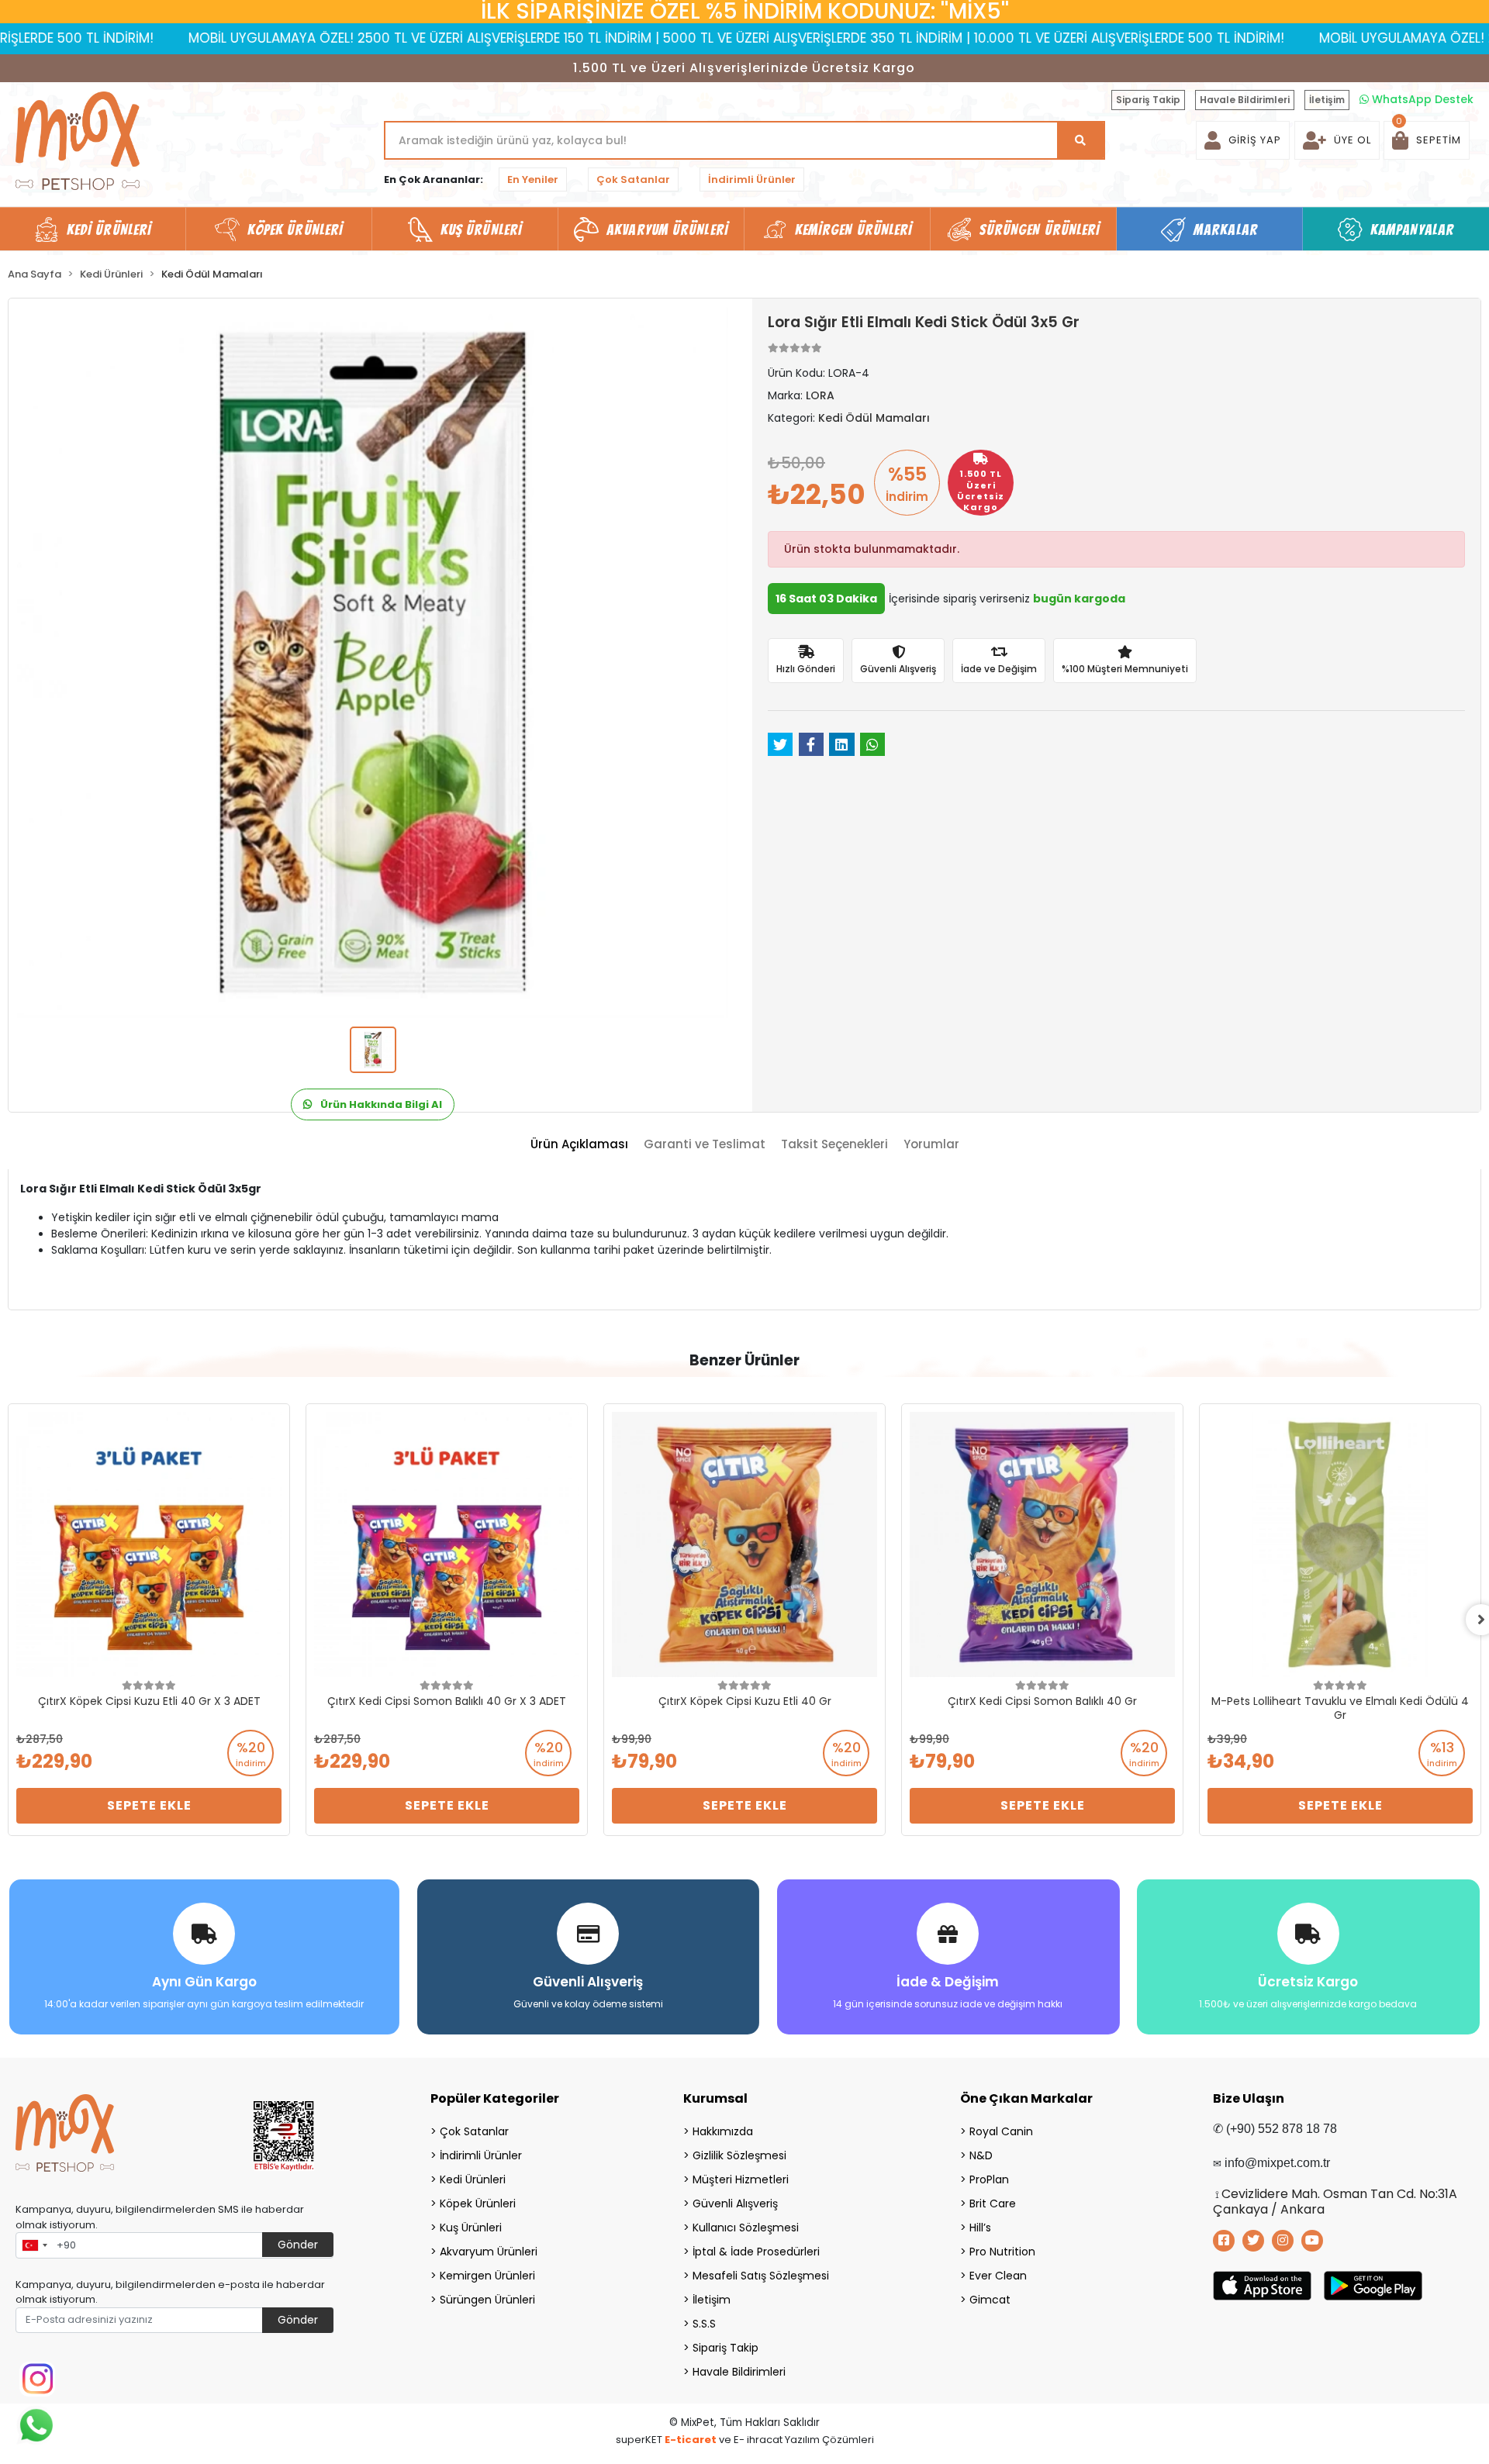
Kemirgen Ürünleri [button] (854, 229)
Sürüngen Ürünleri (487, 2300)
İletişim (1327, 100)
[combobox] (34, 2245)
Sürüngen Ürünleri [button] (1040, 229)
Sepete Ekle (149, 1805)
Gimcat (990, 2300)
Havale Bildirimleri (1245, 100)
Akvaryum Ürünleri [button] (667, 229)
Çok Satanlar (633, 179)
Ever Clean (998, 2276)
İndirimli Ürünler (752, 179)
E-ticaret (691, 2440)
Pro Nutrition (1002, 2252)
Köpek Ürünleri (478, 2203)
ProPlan (989, 2179)
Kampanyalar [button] (1412, 229)
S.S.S (704, 2324)
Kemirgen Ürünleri (487, 2276)
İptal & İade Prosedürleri (756, 2252)
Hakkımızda (723, 2131)
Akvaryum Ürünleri (489, 2252)
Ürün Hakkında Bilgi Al (380, 1104)
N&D (981, 2155)
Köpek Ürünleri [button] (295, 229)
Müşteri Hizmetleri (741, 2179)
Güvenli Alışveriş (735, 2203)
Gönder (298, 2245)
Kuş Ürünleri (471, 2228)
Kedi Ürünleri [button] (109, 229)
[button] (1427, 140)
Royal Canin (1001, 2131)
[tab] (579, 1145)
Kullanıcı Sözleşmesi (746, 2228)
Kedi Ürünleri (473, 2179)
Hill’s (980, 2228)
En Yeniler (533, 179)
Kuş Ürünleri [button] (481, 229)
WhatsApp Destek (1421, 99)
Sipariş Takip (1148, 100)
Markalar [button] (1226, 229)
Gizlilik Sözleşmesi (739, 2155)
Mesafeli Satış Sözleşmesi (761, 2276)
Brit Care (993, 2203)
